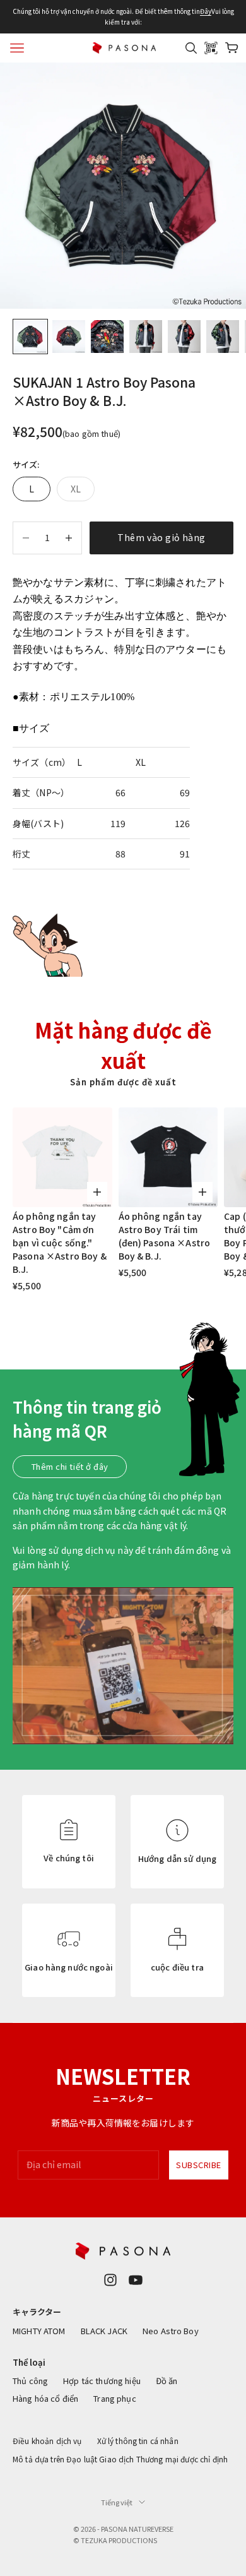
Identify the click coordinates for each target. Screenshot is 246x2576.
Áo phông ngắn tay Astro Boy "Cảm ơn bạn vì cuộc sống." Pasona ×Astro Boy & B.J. (60, 1243)
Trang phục (114, 2398)
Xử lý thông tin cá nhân (138, 2441)
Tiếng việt (117, 2502)
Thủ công (30, 2381)
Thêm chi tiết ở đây (70, 1466)
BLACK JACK (104, 2331)
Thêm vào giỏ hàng (161, 537)
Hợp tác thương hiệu (102, 2381)
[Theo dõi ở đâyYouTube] (136, 2280)
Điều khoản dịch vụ (47, 2441)
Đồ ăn (167, 2381)
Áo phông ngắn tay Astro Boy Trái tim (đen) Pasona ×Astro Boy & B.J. (165, 1236)
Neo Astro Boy (171, 2331)
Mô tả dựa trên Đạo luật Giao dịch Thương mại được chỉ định (120, 2459)
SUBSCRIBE (199, 2165)
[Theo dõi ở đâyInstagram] (110, 2280)
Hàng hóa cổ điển (45, 2398)
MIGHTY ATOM (39, 2331)
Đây (206, 11)
